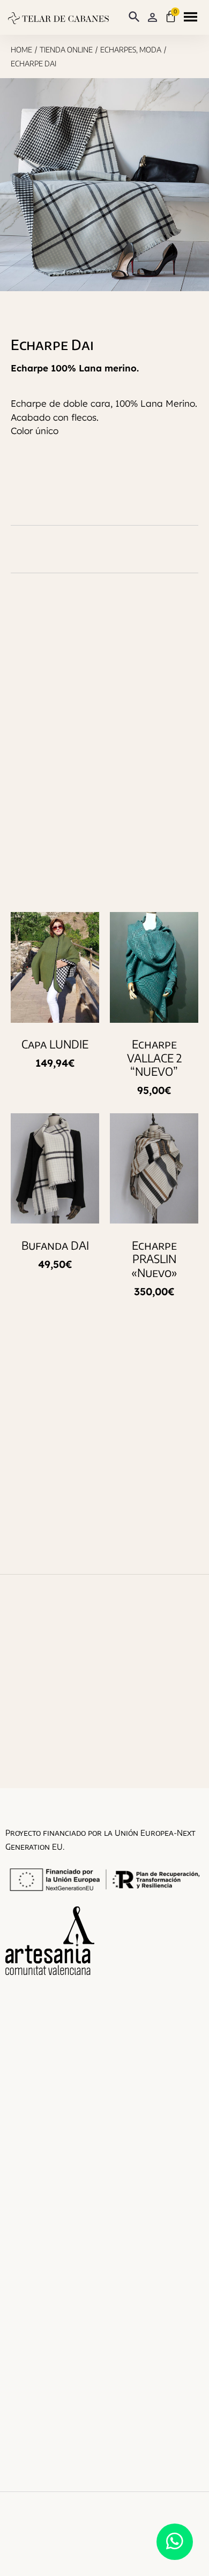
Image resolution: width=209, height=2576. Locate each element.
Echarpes (118, 50)
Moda (150, 50)
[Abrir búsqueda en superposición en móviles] (132, 17)
